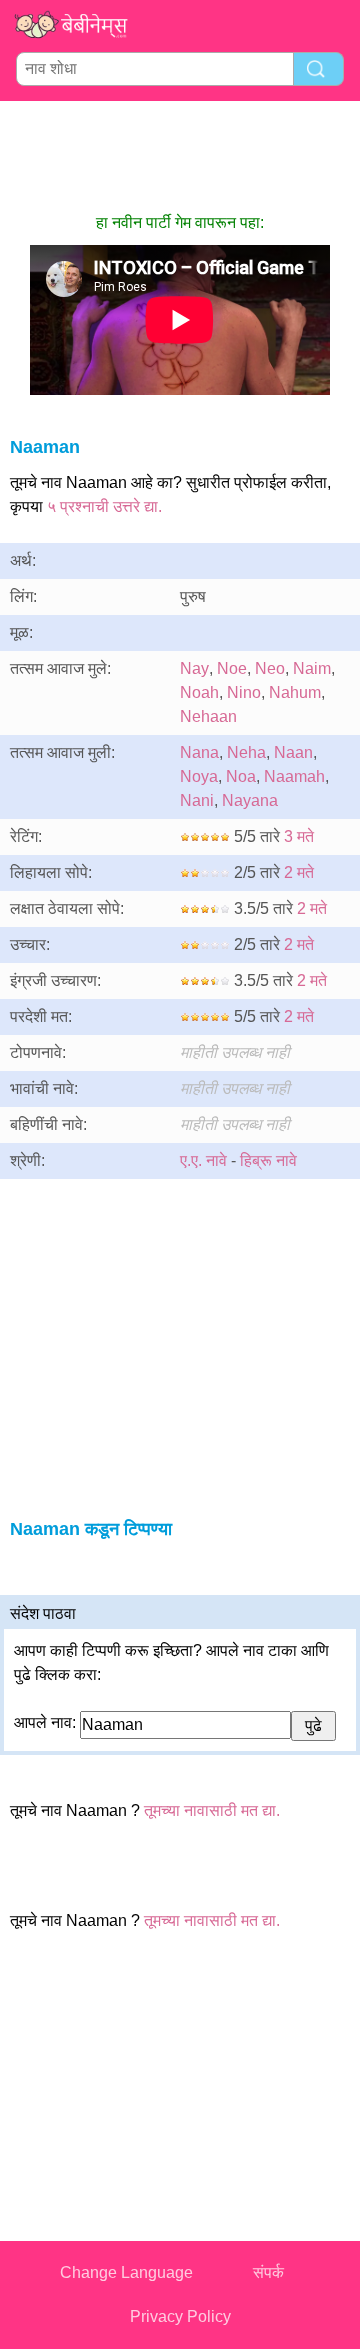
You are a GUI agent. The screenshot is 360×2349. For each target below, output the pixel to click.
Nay (194, 668)
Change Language (126, 2272)
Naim (312, 668)
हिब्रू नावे (268, 1160)
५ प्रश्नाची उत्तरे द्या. (104, 506)
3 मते (299, 836)
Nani (197, 800)
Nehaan (208, 716)
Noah (199, 692)
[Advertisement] (180, 156)
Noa (241, 776)
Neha (246, 752)
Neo (270, 668)
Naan (293, 752)
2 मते (299, 872)
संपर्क (268, 2272)
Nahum (295, 692)
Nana (199, 752)
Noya (199, 776)
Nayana (250, 800)
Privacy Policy (180, 2316)
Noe (232, 668)
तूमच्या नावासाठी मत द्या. (212, 1810)
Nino (244, 692)
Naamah (294, 776)
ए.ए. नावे (203, 1160)
